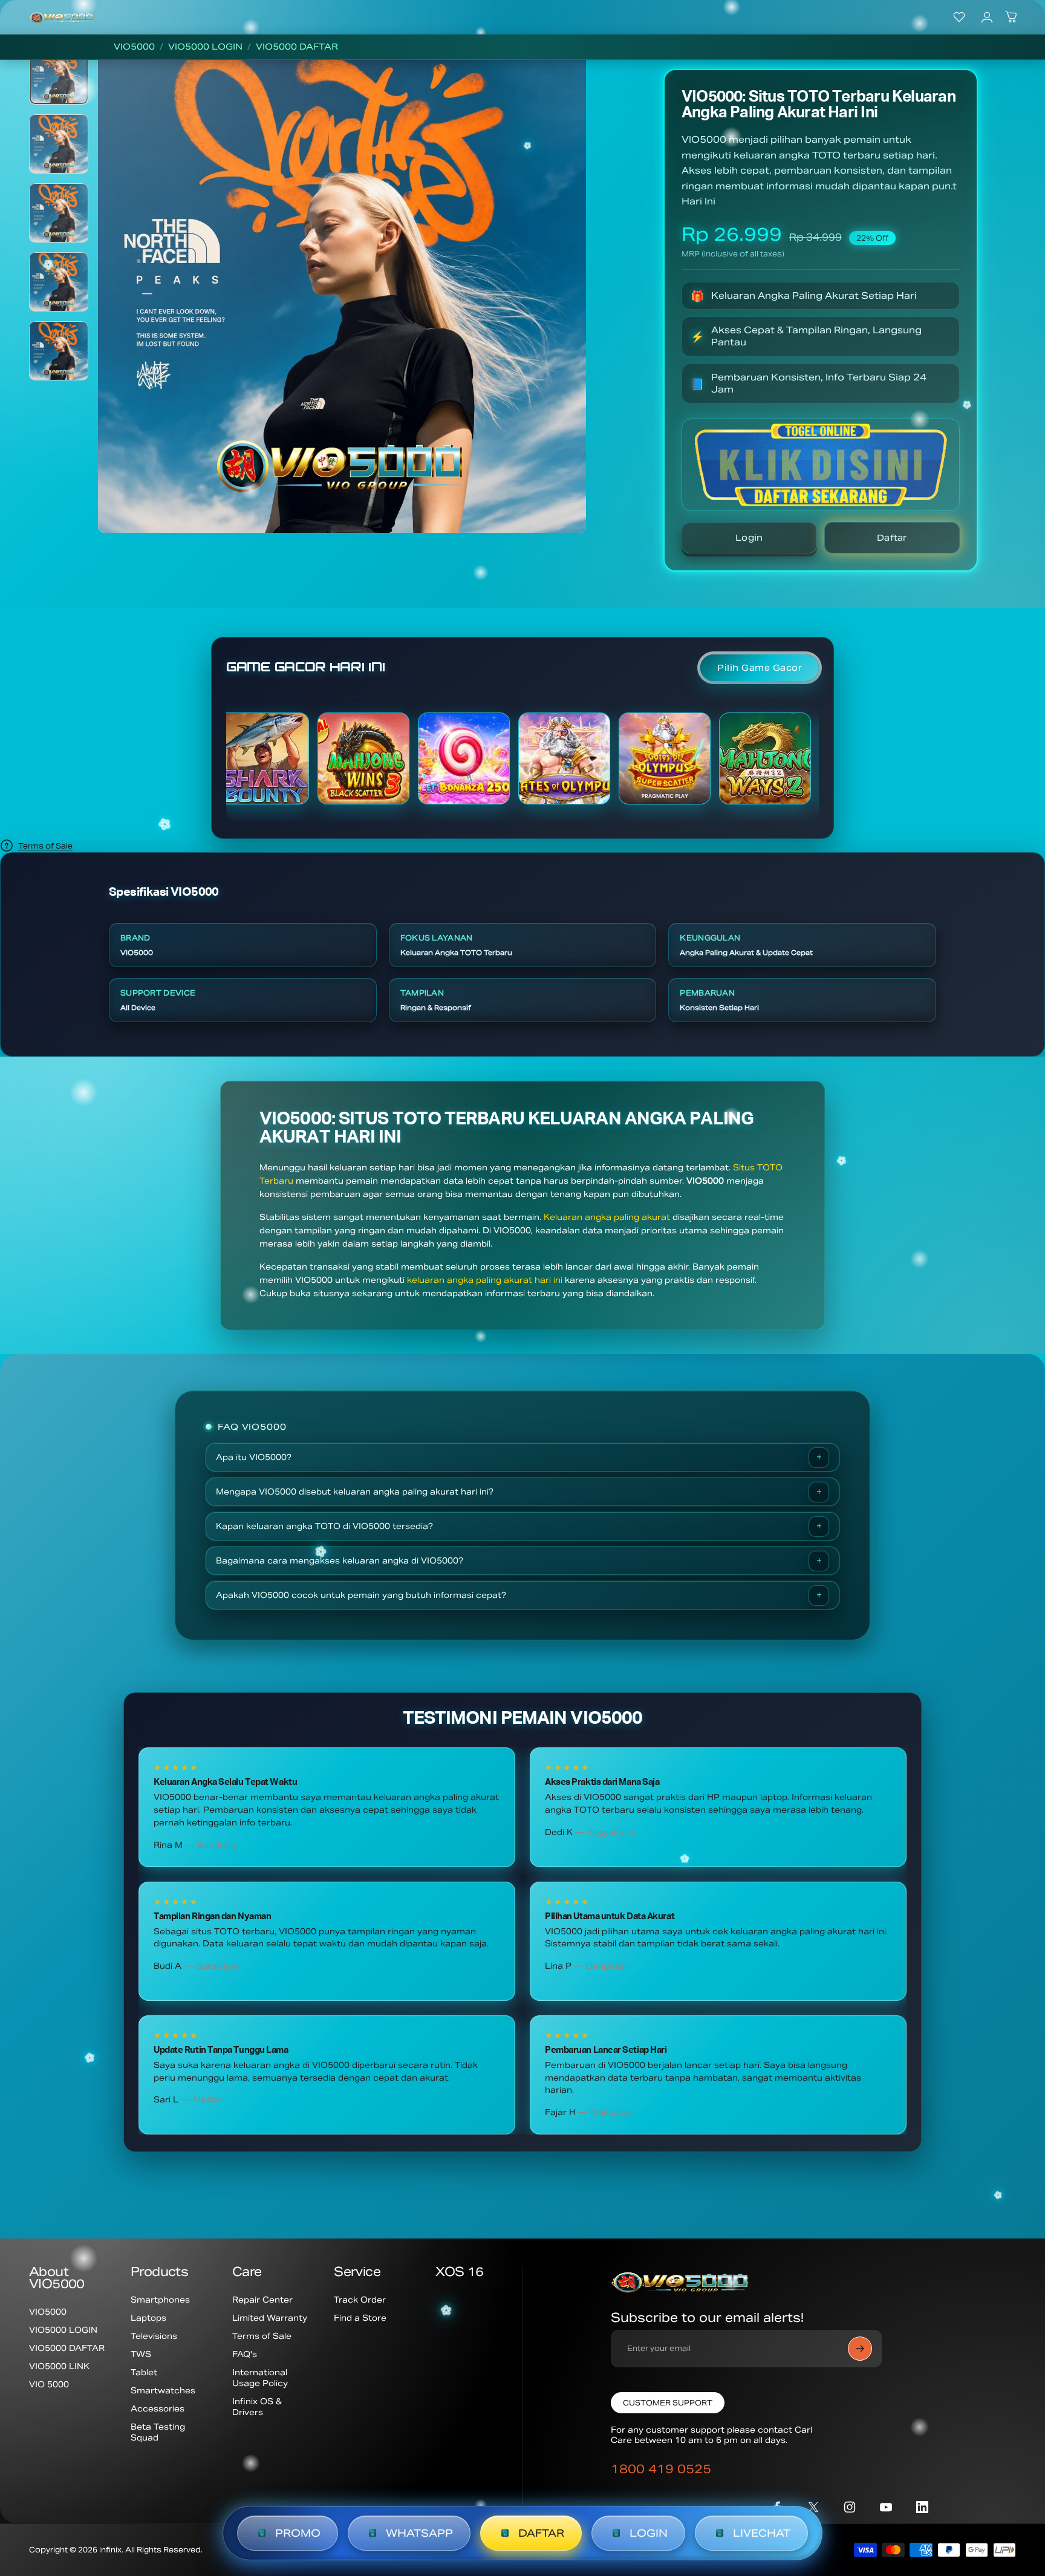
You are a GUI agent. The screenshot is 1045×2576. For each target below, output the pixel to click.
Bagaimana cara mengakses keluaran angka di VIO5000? (340, 1561)
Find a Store (360, 2318)
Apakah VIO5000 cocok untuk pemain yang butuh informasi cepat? (361, 1595)
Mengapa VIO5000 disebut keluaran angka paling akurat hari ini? (355, 1492)
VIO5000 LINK (59, 2366)
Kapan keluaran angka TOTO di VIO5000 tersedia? (324, 1526)
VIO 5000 (49, 2385)
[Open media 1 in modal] (342, 289)
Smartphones (160, 2300)
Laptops (148, 2318)
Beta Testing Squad (158, 2432)
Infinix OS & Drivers (257, 2407)
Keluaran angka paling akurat (607, 1217)
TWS (141, 2354)
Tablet (144, 2372)
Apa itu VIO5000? (254, 1457)
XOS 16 (459, 2272)
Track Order (360, 2300)
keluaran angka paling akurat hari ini (485, 1280)
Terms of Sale (45, 846)
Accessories (158, 2409)
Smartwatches (163, 2391)
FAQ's (245, 2354)
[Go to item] (59, 74)
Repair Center (262, 2300)
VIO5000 (134, 47)
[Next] (559, 315)
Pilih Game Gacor (760, 668)
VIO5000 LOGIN (205, 47)
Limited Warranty (270, 2318)
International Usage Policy (260, 2378)
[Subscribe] (860, 2349)
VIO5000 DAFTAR (297, 47)
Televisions (154, 2336)
